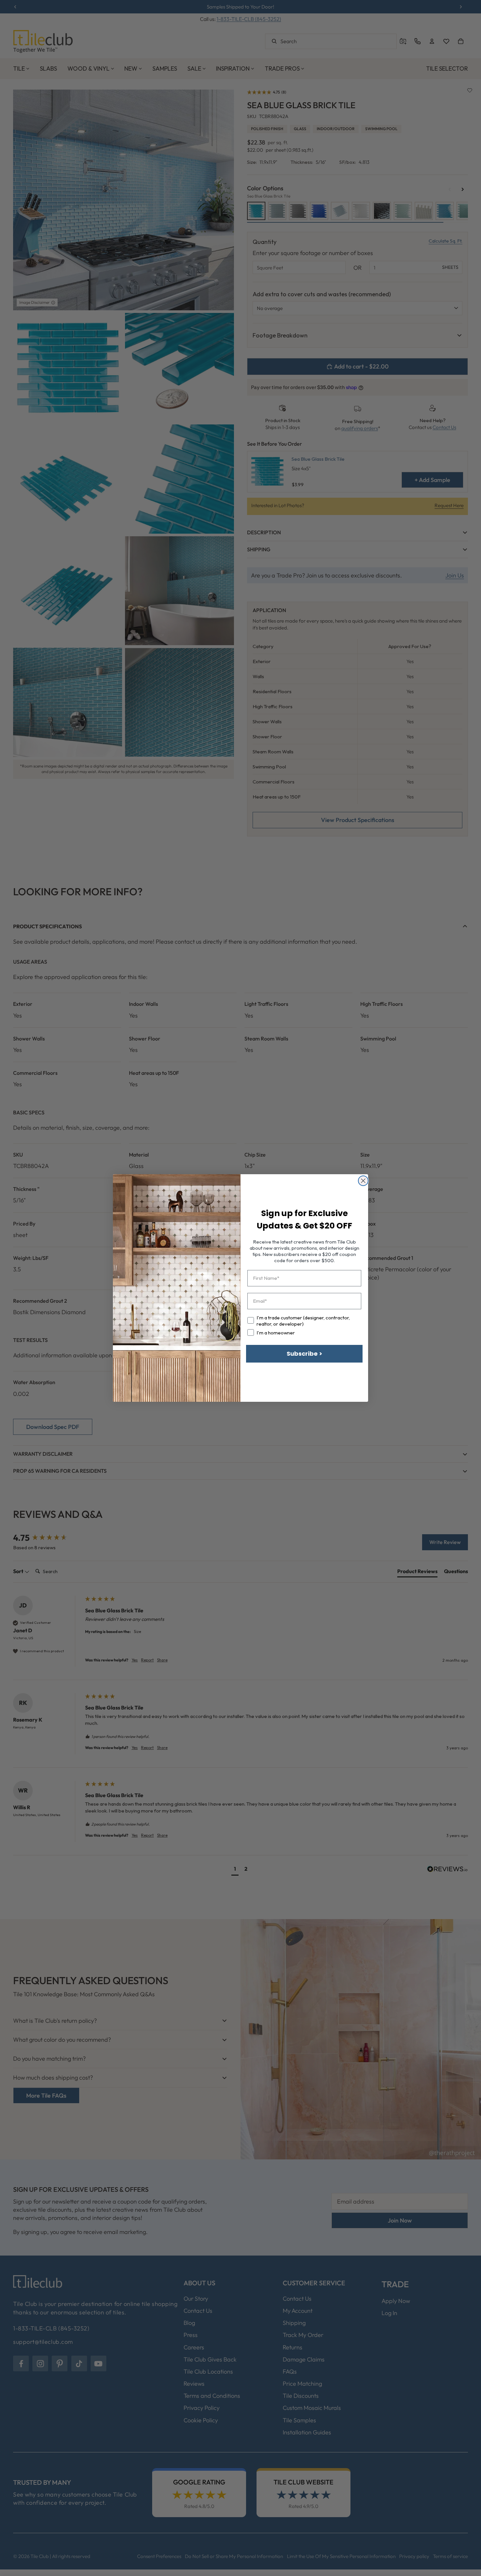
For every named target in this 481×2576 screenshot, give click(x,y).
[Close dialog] (363, 1181)
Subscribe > (304, 1354)
